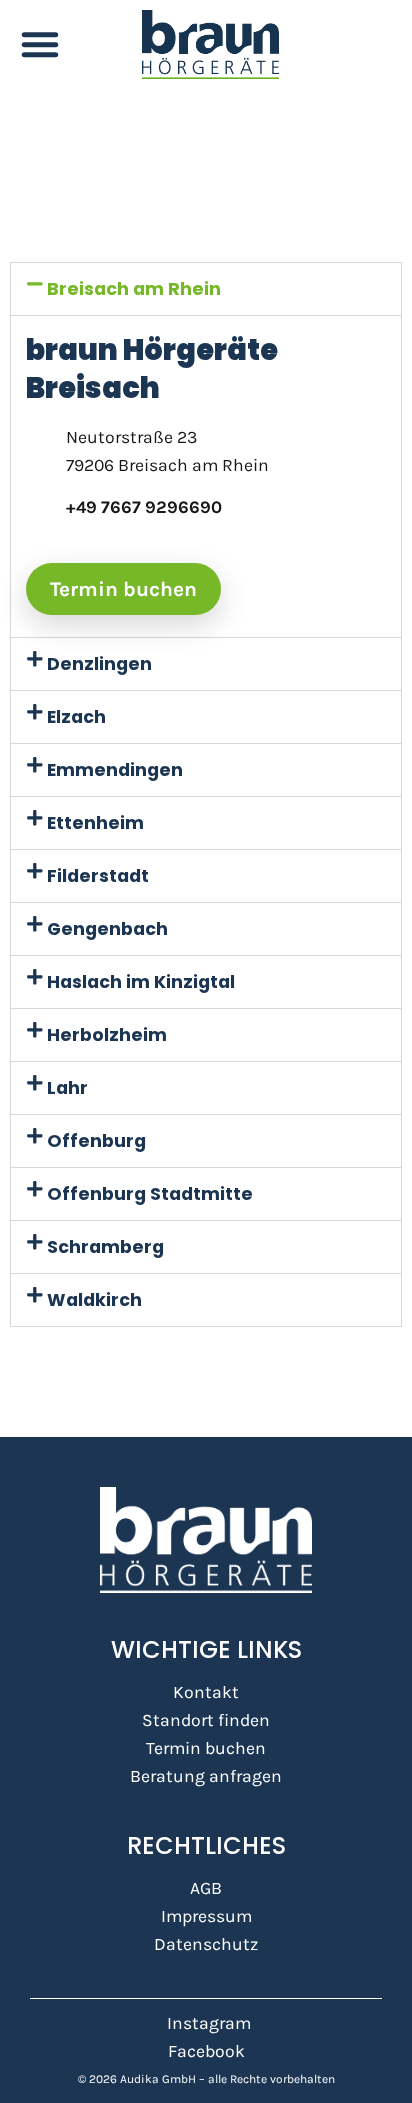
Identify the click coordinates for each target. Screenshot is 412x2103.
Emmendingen (115, 770)
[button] (40, 44)
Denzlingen (99, 664)
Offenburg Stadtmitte (150, 1194)
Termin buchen (123, 589)
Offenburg (96, 1141)
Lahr (67, 1088)
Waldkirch (94, 1300)
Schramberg (105, 1247)
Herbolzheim (107, 1035)
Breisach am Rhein (134, 289)
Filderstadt (98, 876)
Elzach (76, 717)
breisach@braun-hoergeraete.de (195, 535)
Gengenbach (107, 929)
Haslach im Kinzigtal (141, 982)
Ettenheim (95, 823)
